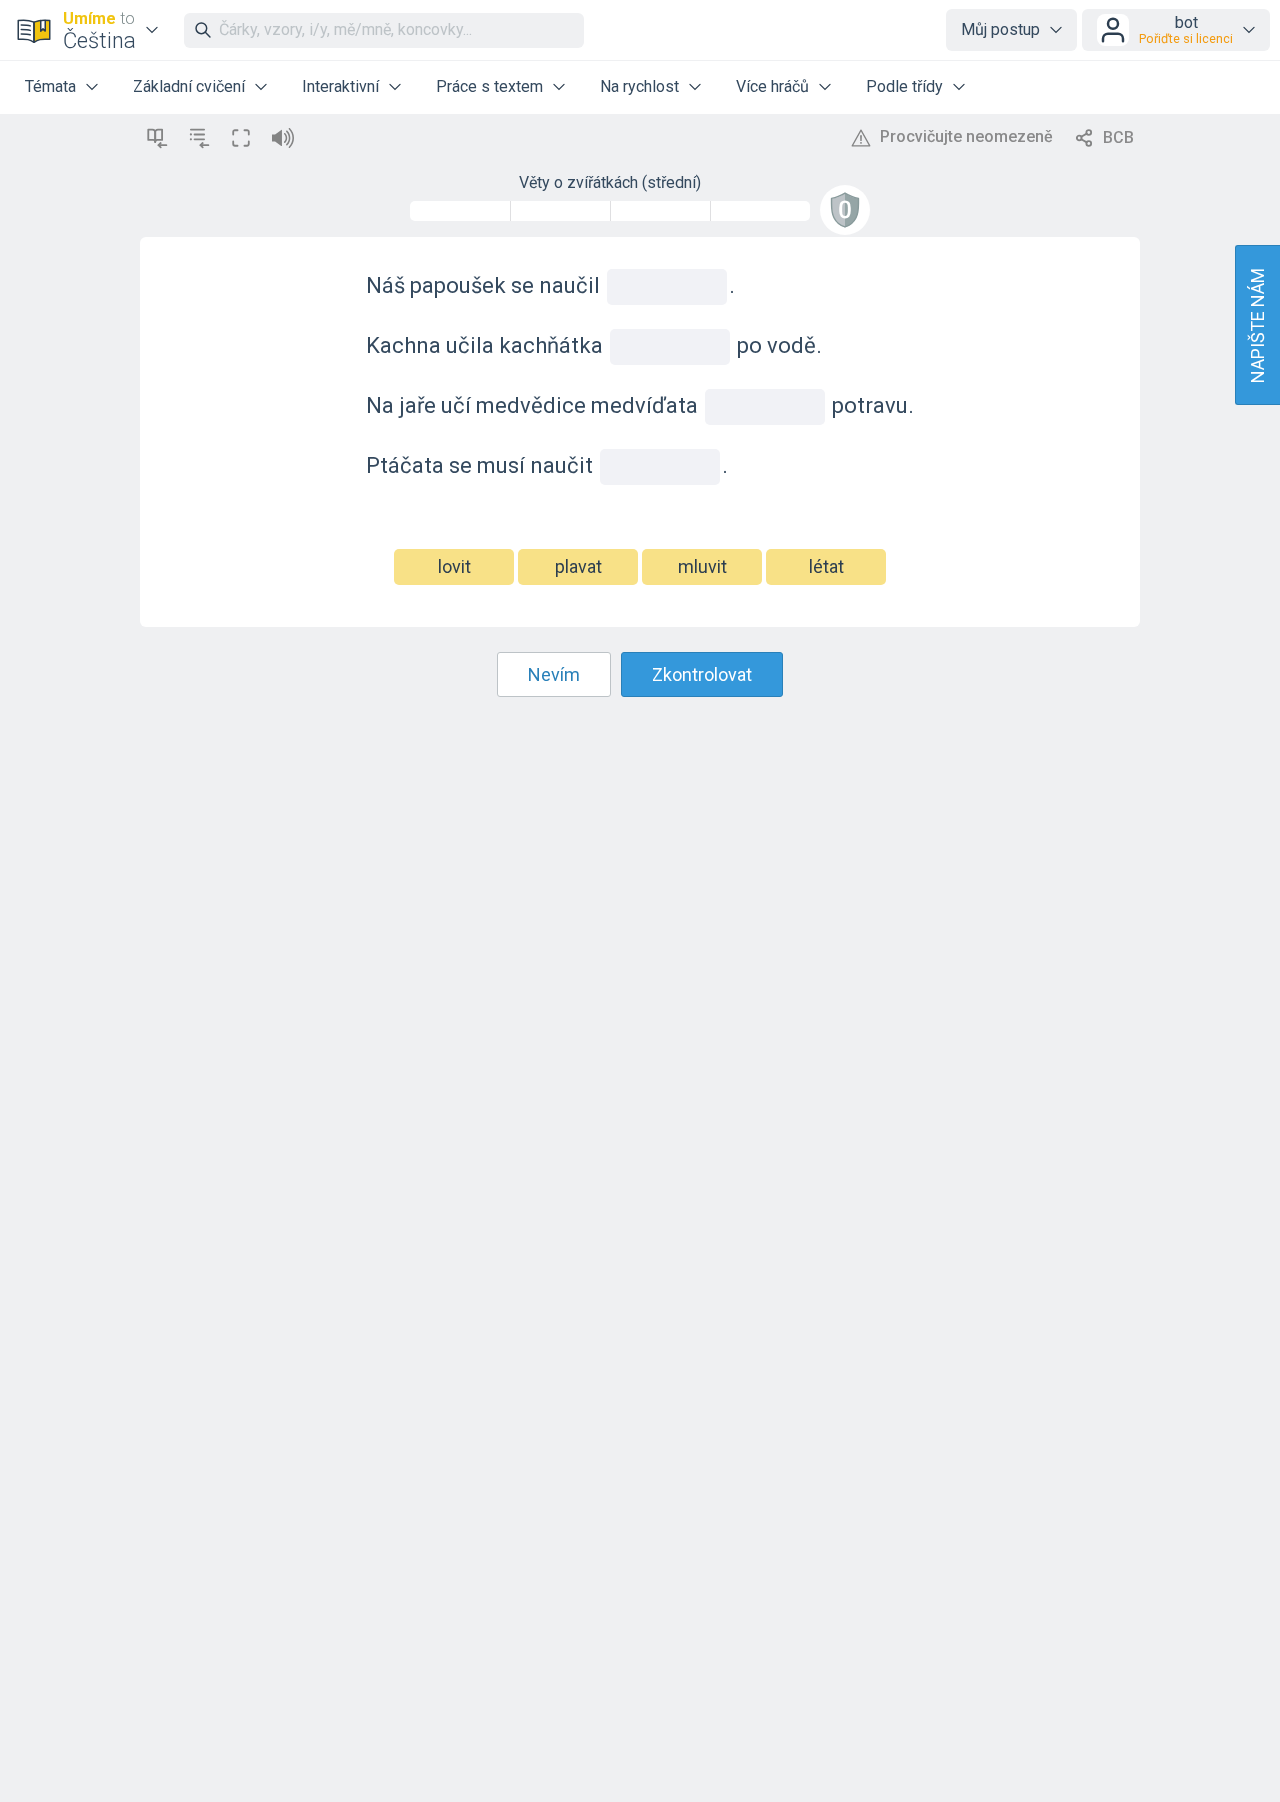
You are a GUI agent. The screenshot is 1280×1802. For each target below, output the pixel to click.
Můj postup (1000, 29)
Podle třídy (904, 86)
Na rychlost (639, 86)
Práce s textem (489, 86)
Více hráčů (772, 86)
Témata (50, 86)
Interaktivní (340, 86)
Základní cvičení (189, 86)
